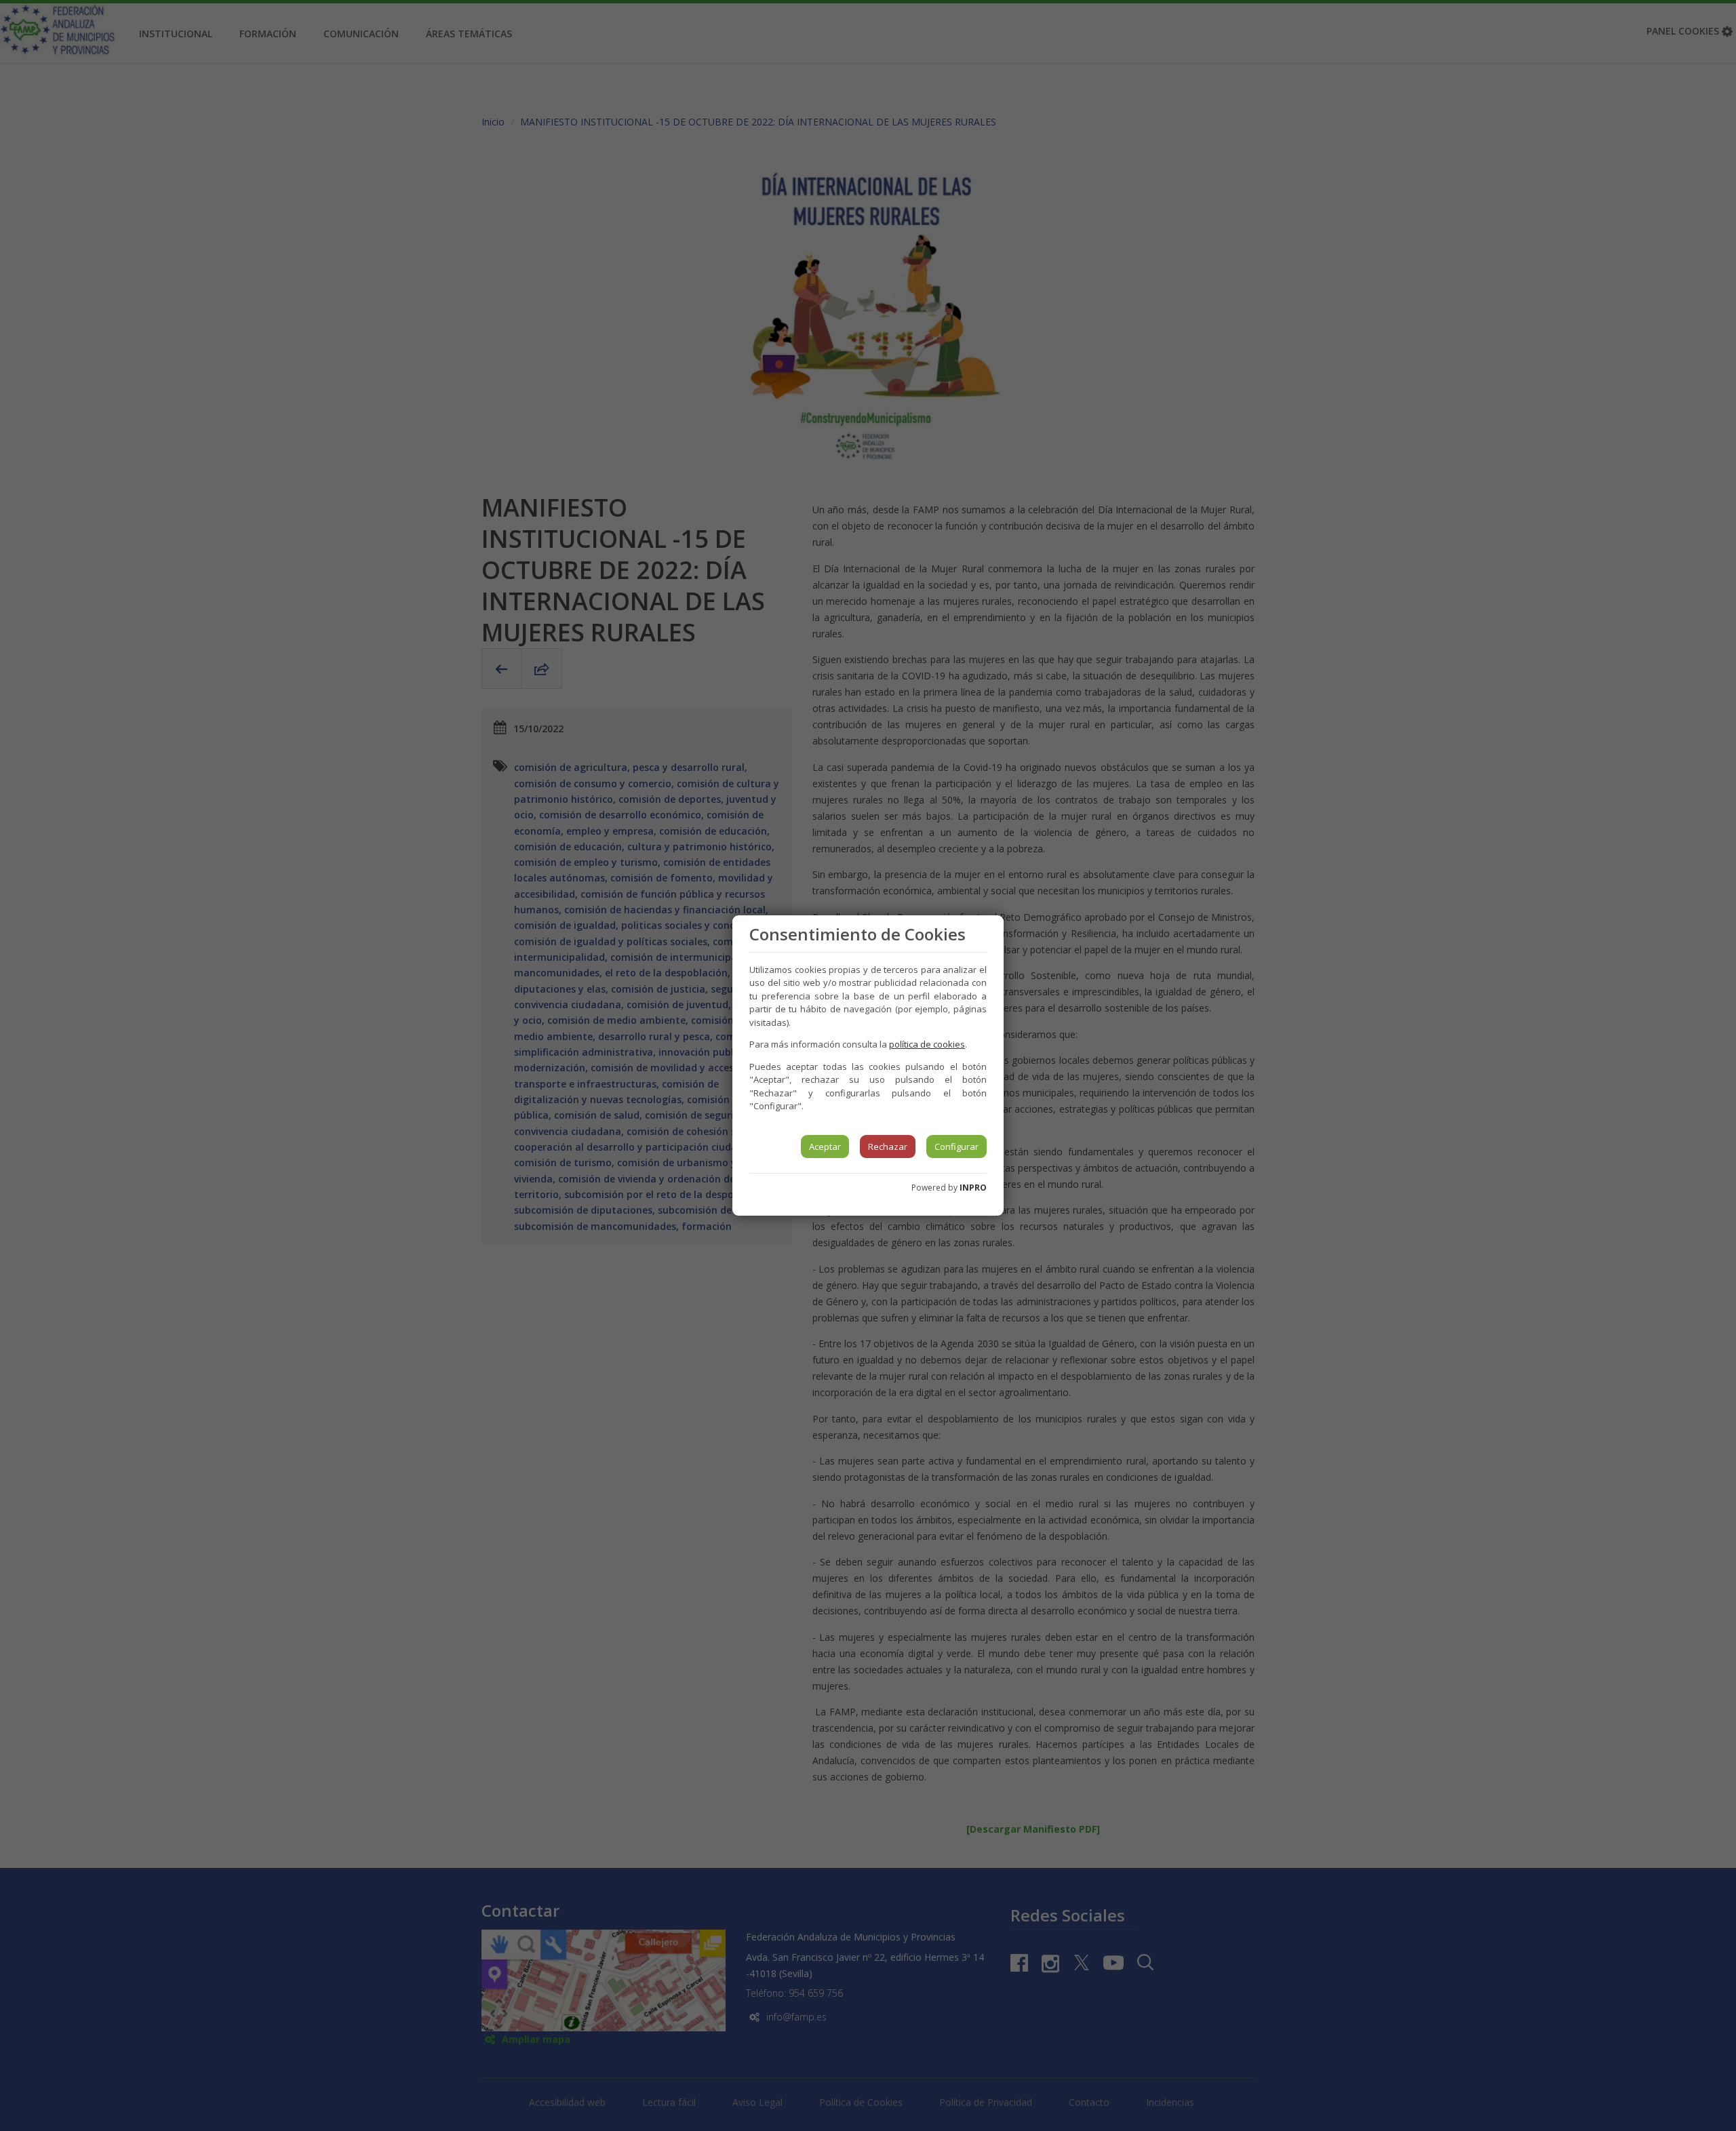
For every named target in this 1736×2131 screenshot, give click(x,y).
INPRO (973, 1188)
